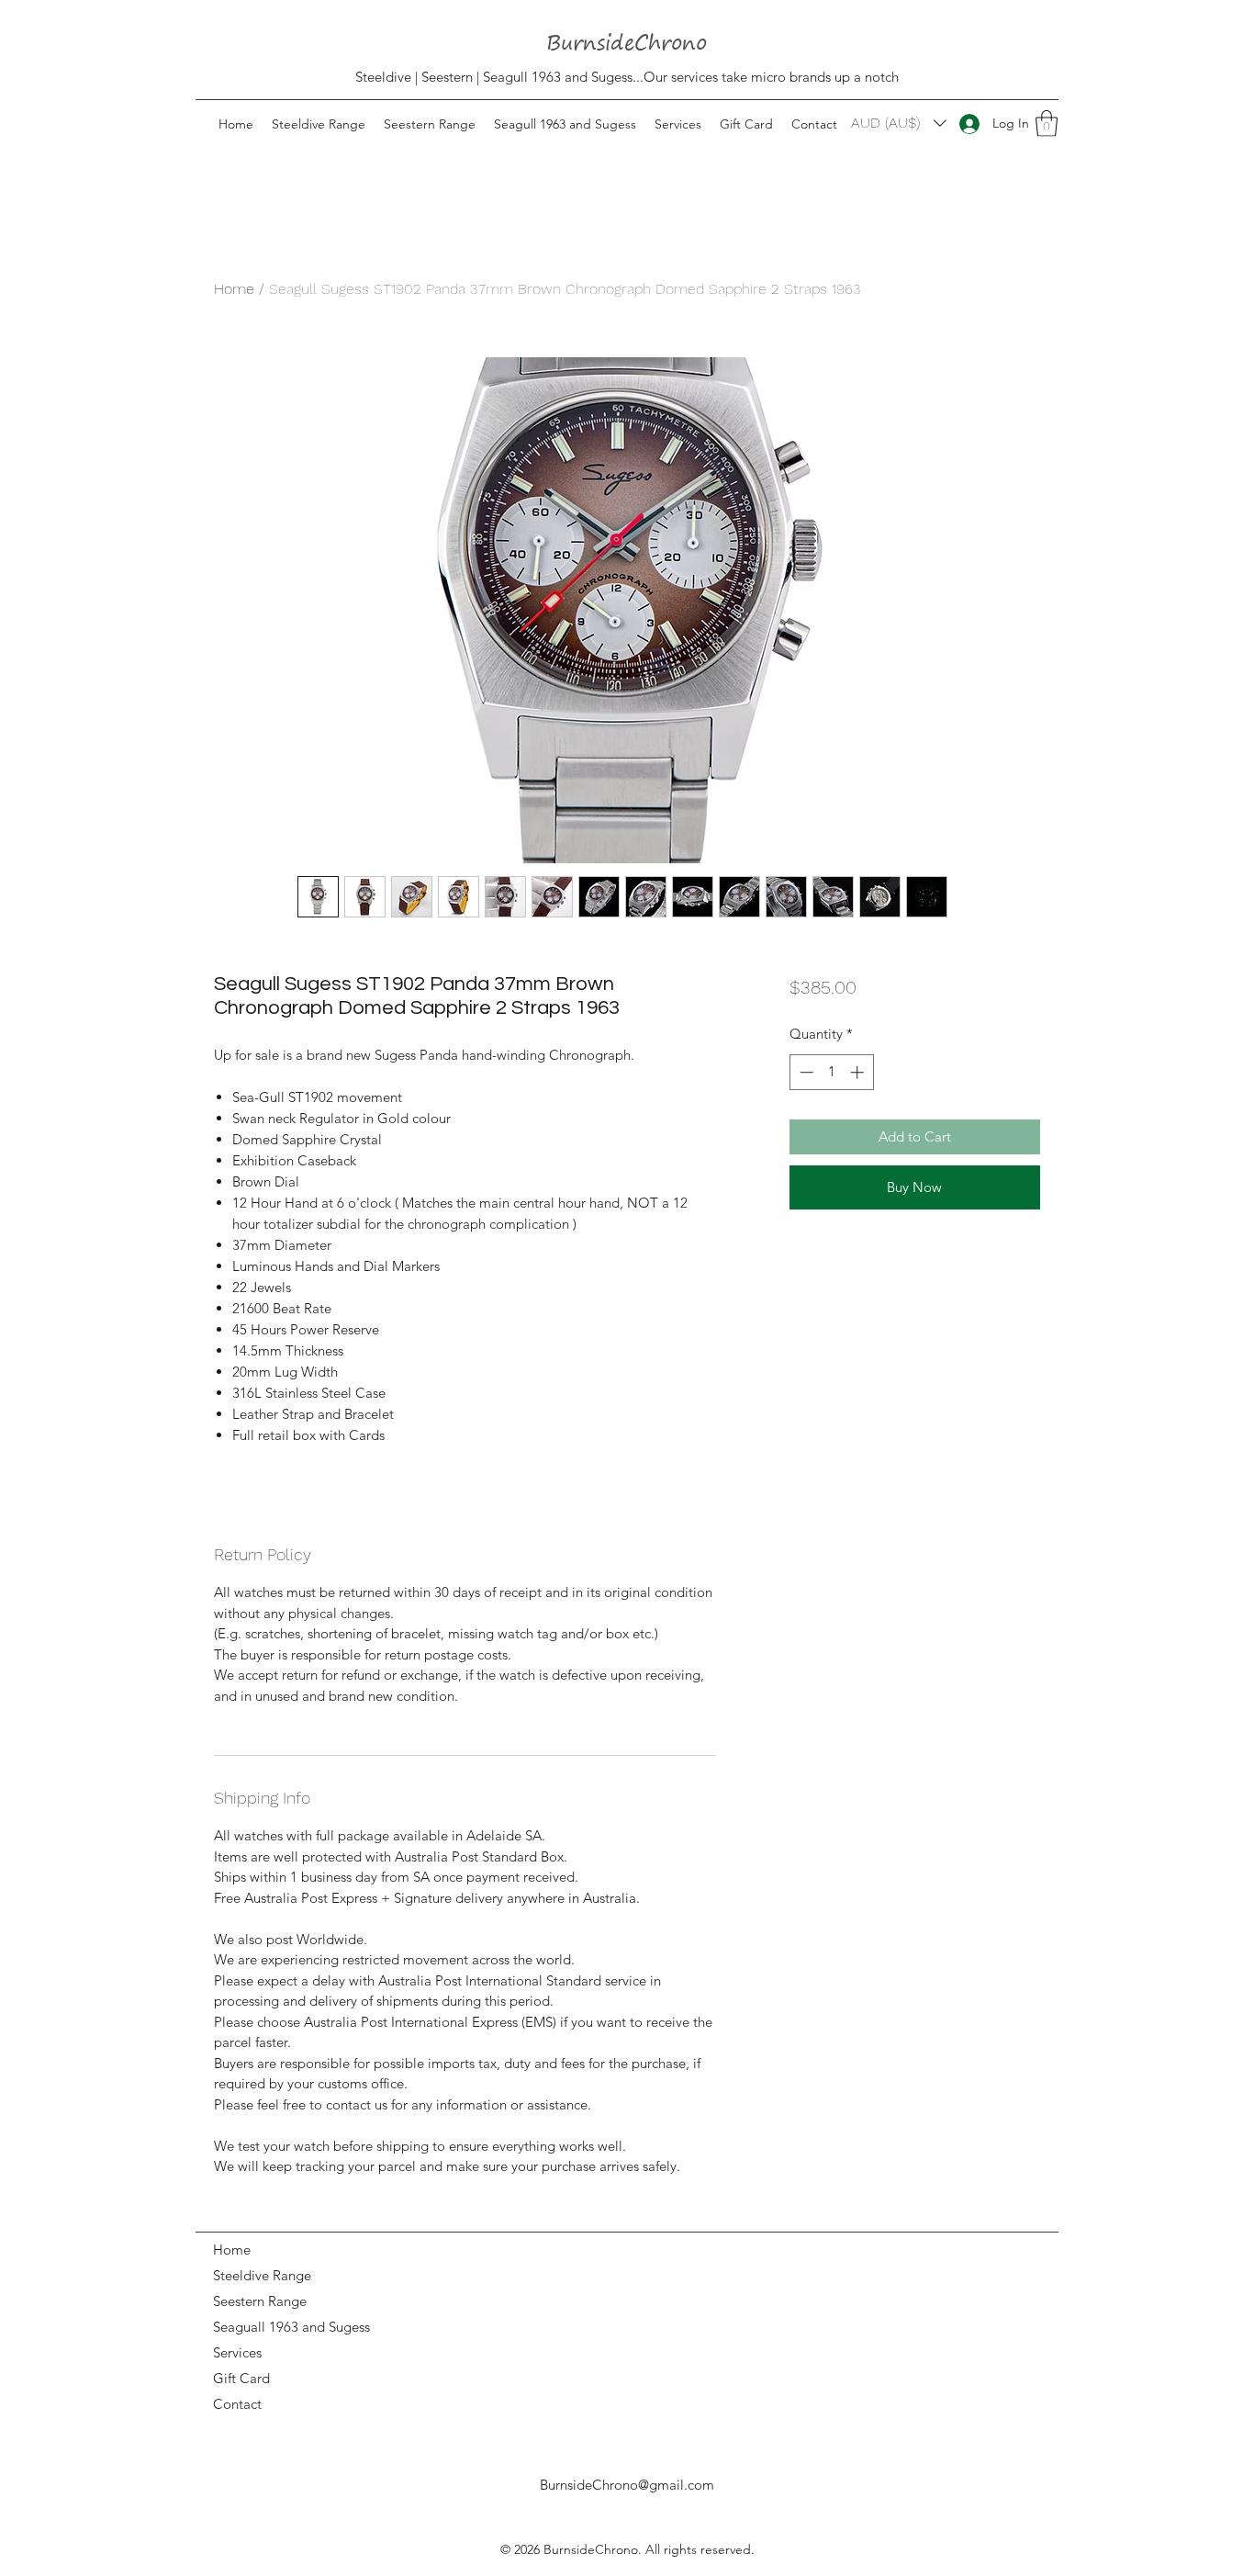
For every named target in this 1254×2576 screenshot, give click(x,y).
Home (234, 289)
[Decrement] (805, 1072)
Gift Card (241, 2378)
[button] (1047, 124)
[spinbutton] (831, 1072)
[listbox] (899, 123)
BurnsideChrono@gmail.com (627, 2485)
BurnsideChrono (591, 2549)
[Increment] (859, 1072)
